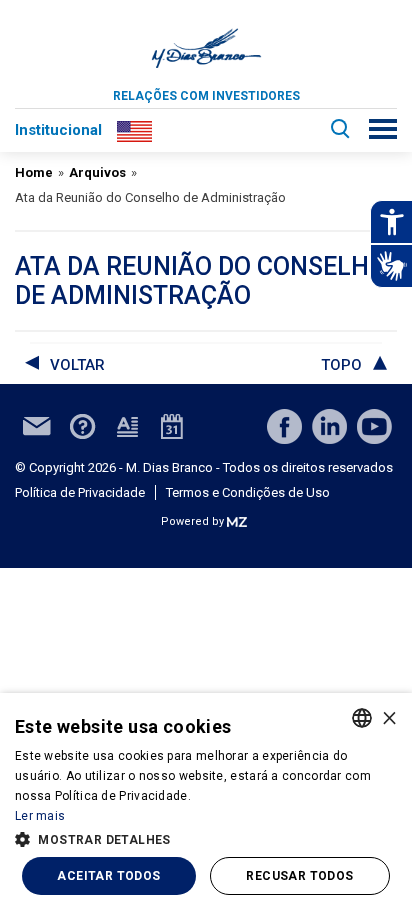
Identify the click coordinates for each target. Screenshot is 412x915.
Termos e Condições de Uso (248, 492)
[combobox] (362, 718)
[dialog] (206, 804)
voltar (77, 365)
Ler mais (40, 816)
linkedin (329, 426)
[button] (206, 838)
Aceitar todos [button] (108, 876)
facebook (284, 426)
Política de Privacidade (80, 492)
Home (34, 172)
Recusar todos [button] (299, 876)
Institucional (58, 130)
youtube (374, 426)
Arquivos (97, 172)
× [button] (389, 717)
